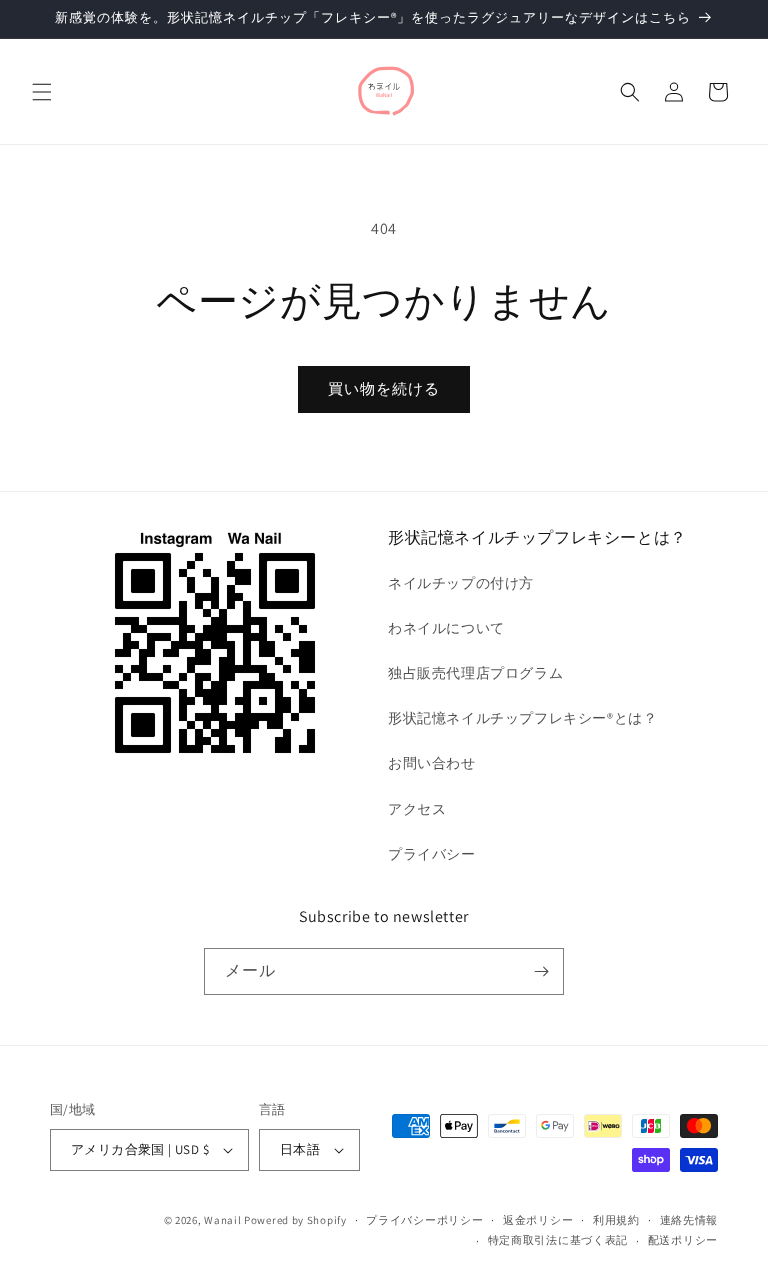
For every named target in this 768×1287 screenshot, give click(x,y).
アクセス (417, 809)
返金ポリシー (538, 1220)
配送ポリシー (683, 1240)
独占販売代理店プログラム (475, 673)
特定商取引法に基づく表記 (558, 1240)
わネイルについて (446, 628)
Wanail (222, 1220)
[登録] (541, 971)
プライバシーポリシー (424, 1220)
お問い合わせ (432, 763)
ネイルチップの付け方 (461, 583)
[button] (42, 92)
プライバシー (432, 854)
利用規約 (616, 1220)
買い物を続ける (384, 388)
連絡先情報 (689, 1220)
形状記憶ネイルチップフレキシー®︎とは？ (522, 718)
